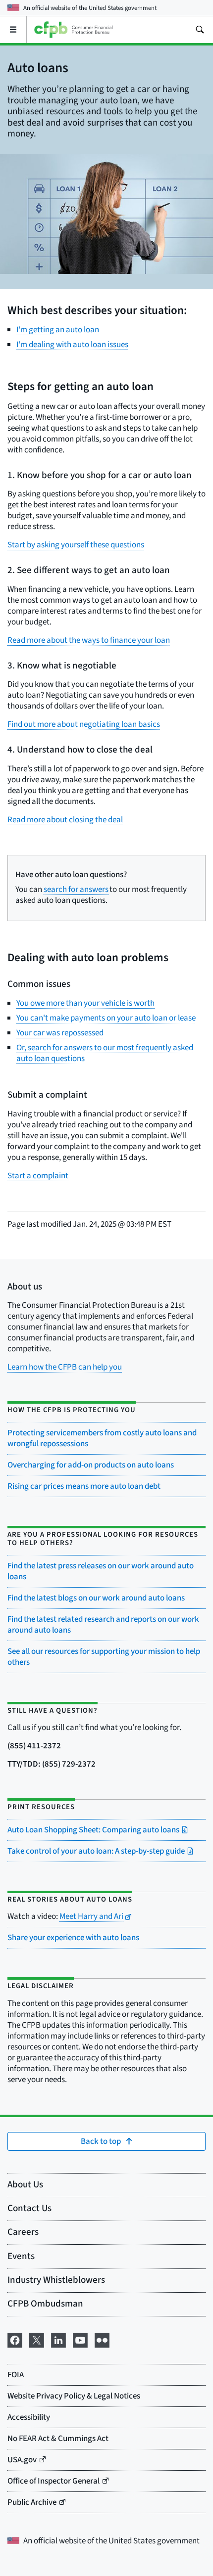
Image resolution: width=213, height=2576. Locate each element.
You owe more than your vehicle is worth (85, 1003)
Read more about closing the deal (65, 820)
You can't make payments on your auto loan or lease (106, 1018)
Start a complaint (38, 1176)
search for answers (76, 889)
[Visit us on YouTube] (80, 2339)
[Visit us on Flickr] (102, 2339)
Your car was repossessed (60, 1033)
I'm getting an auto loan (58, 330)
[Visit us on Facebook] (15, 2339)
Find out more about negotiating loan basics (84, 724)
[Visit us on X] (37, 2339)
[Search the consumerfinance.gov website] (200, 30)
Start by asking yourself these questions (76, 545)
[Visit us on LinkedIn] (58, 2339)
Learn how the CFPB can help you (65, 1367)
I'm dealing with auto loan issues (72, 345)
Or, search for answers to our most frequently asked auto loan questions (105, 1053)
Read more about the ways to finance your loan (89, 640)
